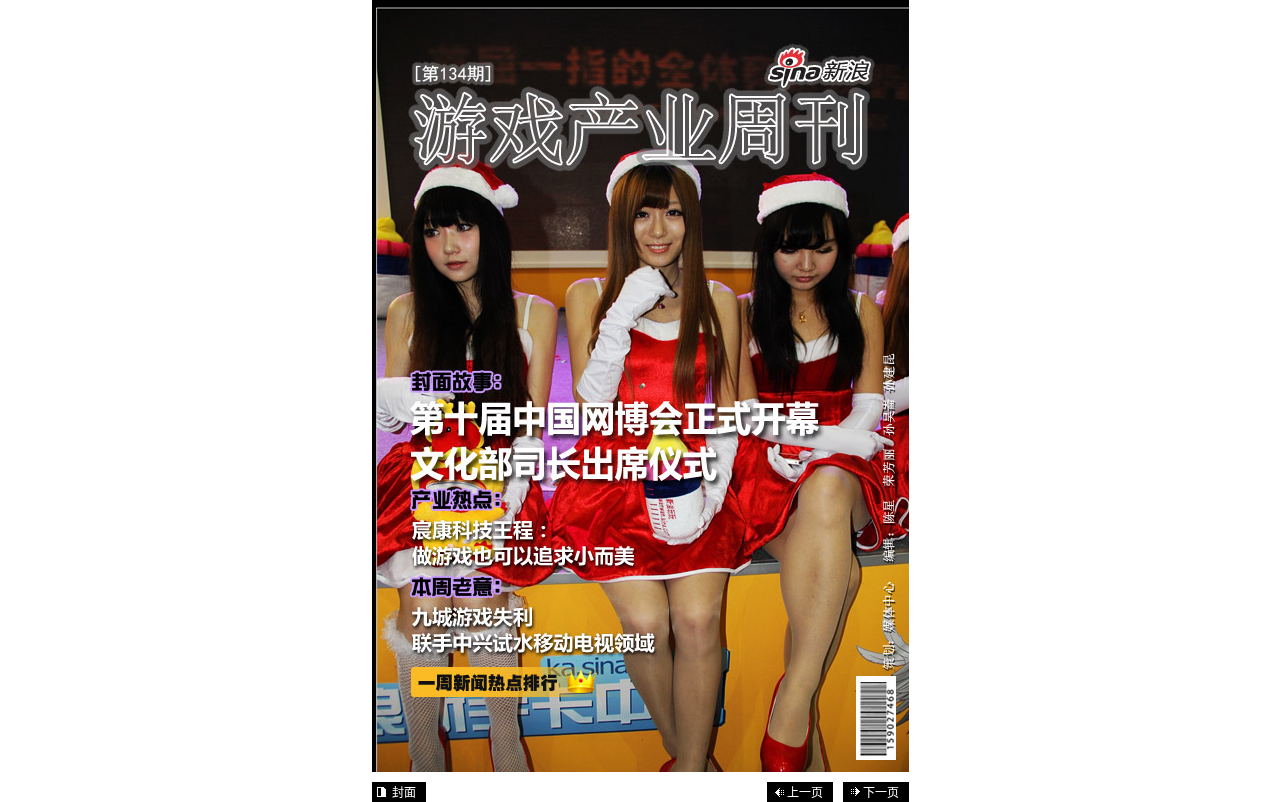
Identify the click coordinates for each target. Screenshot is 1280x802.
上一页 (805, 793)
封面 (404, 793)
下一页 (881, 793)
